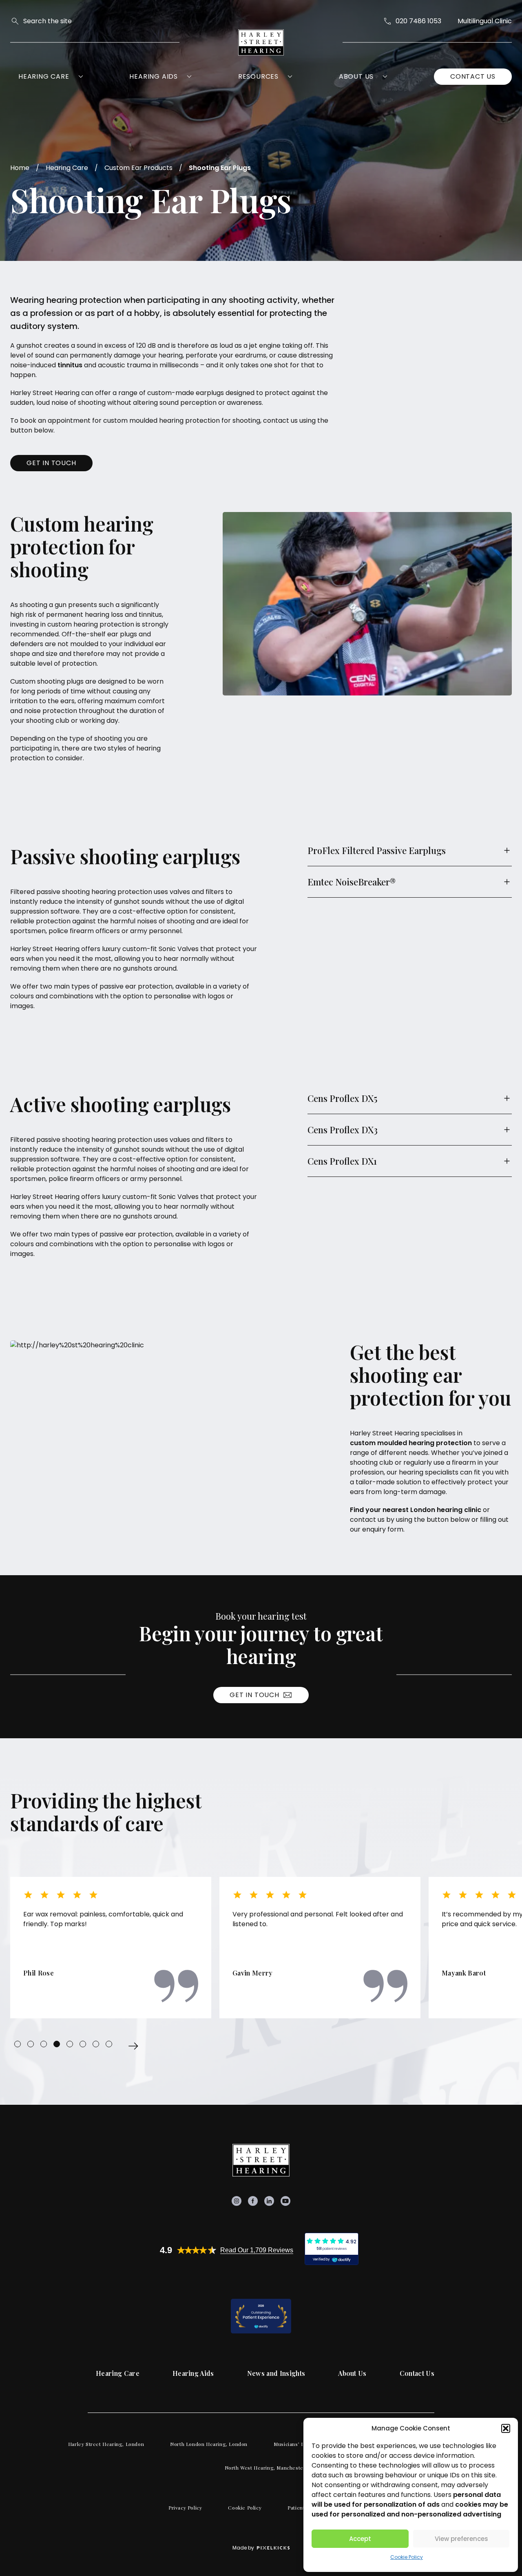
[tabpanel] (111, 1948)
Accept (360, 2539)
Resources (258, 76)
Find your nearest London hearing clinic (416, 1510)
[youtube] (285, 2201)
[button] (506, 2428)
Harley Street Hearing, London (106, 2444)
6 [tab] (83, 2044)
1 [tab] (18, 2044)
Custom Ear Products (138, 168)
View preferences (461, 2539)
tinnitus (70, 365)
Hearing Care (44, 76)
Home (20, 168)
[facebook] (253, 2201)
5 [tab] (70, 2044)
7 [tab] (96, 2044)
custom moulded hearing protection (411, 1443)
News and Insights (276, 2373)
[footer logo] (261, 2160)
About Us (356, 76)
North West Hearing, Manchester (265, 2468)
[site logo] (261, 42)
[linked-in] (269, 2201)
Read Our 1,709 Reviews (257, 2250)
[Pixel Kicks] (272, 2548)
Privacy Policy (185, 2508)
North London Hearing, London (209, 2444)
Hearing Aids (154, 76)
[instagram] (237, 2201)
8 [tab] (109, 2044)
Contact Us (473, 76)
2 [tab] (31, 2044)
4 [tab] (57, 2044)
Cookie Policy (407, 2557)
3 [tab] (44, 2044)
